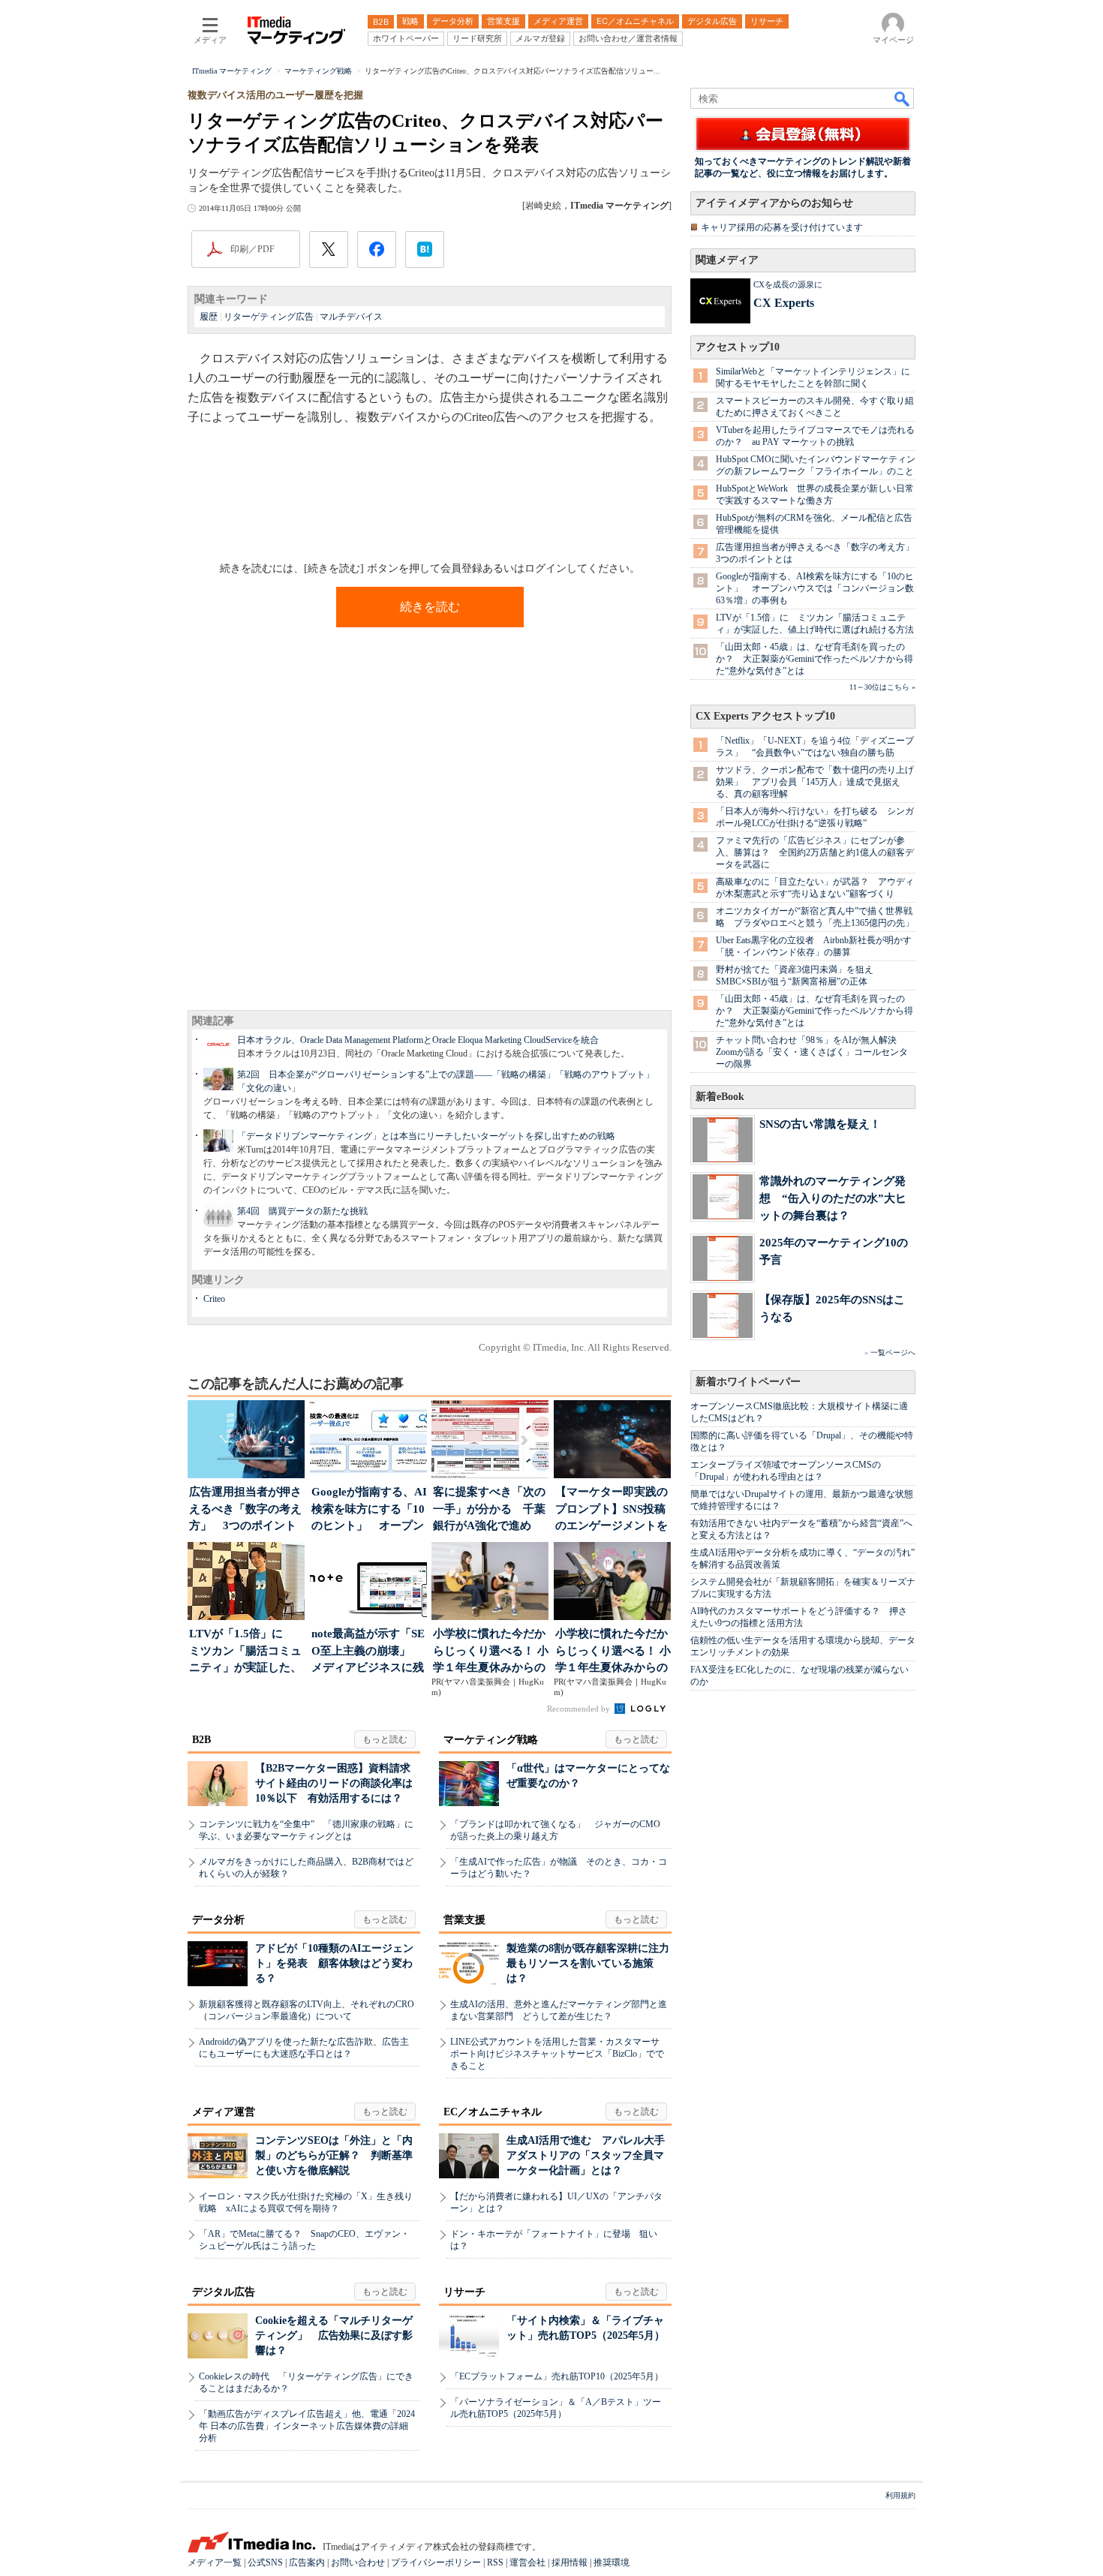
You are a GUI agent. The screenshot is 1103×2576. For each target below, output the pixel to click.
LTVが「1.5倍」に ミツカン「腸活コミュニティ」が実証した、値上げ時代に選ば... (245, 1652)
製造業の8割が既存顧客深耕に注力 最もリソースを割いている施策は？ (593, 1963)
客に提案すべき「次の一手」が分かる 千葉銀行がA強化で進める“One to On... (489, 1510)
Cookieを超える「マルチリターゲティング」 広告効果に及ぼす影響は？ (334, 2336)
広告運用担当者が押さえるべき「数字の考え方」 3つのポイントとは (245, 1510)
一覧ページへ (893, 1353)
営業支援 (464, 1920)
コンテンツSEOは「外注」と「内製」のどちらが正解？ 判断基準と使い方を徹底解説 (334, 2155)
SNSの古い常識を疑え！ (820, 1124)
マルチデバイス (351, 317)
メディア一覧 (215, 2562)
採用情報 (570, 2562)
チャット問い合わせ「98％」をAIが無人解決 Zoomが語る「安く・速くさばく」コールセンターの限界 (812, 1052)
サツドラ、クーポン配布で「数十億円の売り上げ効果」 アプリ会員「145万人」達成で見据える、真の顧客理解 (815, 782)
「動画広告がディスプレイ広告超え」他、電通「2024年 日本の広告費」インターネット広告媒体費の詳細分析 (307, 2426)
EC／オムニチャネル (493, 2112)
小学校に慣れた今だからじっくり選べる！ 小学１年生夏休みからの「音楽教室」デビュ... (491, 1652)
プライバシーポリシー (436, 2562)
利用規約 (900, 2495)
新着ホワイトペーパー (748, 1382)
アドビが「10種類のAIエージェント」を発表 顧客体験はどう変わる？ (334, 1963)
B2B (201, 1740)
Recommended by (580, 1709)
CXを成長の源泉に (788, 284)
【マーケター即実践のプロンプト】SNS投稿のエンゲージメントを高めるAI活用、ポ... (612, 1510)
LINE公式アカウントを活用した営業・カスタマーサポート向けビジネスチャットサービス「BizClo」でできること (557, 2054)
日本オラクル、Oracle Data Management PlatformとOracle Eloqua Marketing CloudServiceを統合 (418, 1040)
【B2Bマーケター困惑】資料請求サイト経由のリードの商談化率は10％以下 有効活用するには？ (334, 1783)
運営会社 (527, 2562)
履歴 (209, 317)
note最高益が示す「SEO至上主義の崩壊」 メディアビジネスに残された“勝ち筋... (368, 1652)
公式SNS (265, 2562)
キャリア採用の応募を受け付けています (782, 227)
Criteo (214, 1299)
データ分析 (218, 1920)
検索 (903, 98)
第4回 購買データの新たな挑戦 (302, 1211)
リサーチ (464, 2292)
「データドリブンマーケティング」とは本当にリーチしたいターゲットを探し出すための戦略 (426, 1136)
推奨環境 (612, 2562)
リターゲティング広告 (269, 317)
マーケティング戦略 (491, 1740)
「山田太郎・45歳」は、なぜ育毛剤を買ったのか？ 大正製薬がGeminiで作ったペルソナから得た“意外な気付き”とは (814, 659)
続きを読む (430, 607)
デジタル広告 (224, 2292)
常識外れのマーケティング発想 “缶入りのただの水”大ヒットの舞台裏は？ (833, 1198)
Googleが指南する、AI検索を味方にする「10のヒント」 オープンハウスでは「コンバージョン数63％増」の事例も (815, 588)
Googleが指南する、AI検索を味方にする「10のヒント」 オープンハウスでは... (369, 1510)
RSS (495, 2562)
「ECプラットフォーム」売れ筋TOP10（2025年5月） (557, 2376)
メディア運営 (224, 2112)
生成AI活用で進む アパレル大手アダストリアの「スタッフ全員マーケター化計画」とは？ (586, 2155)
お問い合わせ (358, 2562)
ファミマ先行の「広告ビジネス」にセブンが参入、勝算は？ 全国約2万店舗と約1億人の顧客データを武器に (815, 852)
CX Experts (784, 303)
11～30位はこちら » (882, 687)
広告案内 (307, 2562)
